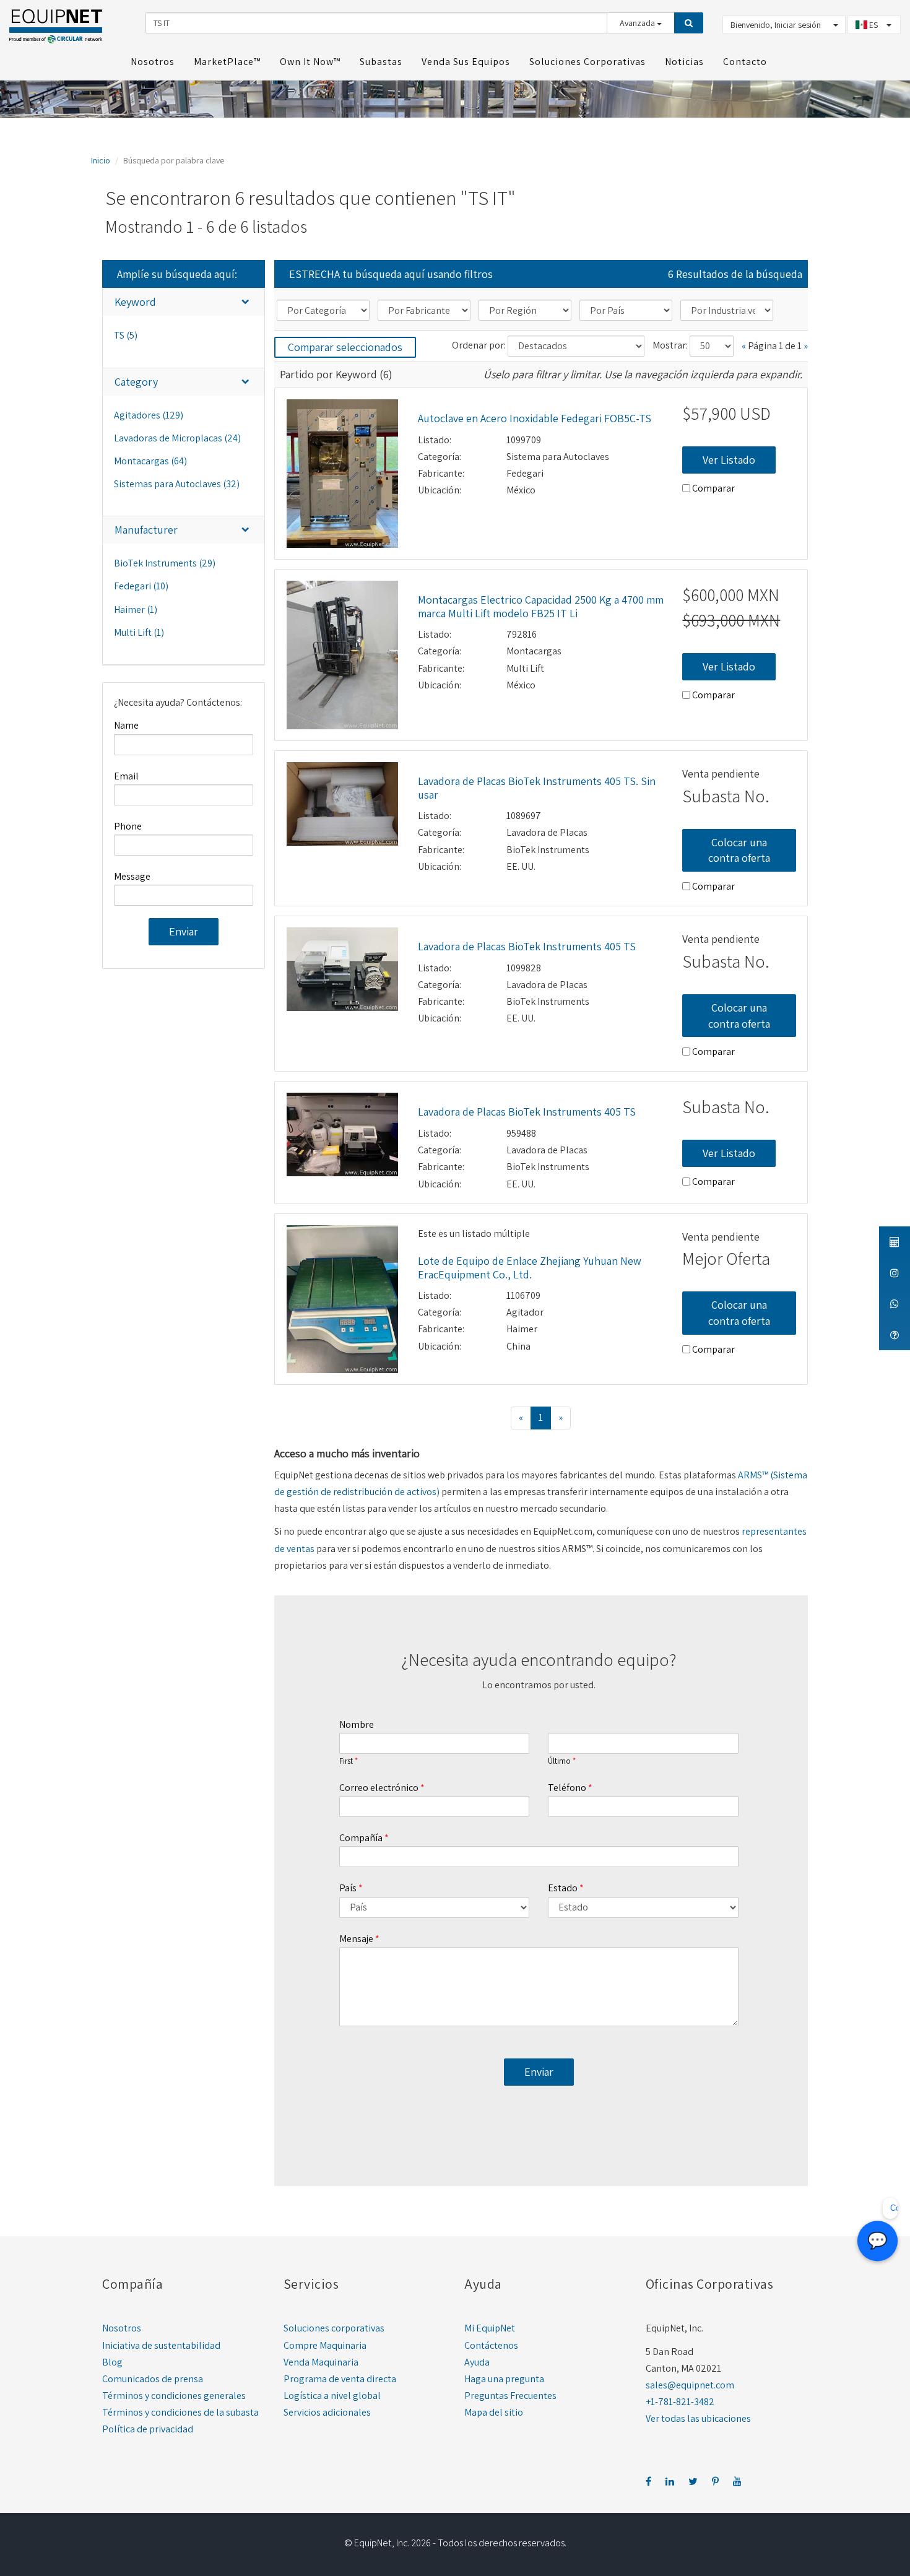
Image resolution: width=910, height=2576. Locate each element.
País (348, 1888)
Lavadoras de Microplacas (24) (177, 438)
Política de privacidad (148, 2429)
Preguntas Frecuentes (510, 2396)
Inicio (101, 160)
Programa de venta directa (340, 2379)
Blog (112, 2362)
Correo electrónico (379, 1788)
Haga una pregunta (504, 2379)
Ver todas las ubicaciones (698, 2418)
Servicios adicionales (327, 2412)
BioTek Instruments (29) (165, 563)
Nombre (357, 1724)
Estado (563, 1888)
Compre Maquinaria (325, 2345)
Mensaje (356, 1939)
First (346, 1761)
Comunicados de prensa (153, 2379)
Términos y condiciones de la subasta (180, 2412)
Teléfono (567, 1788)
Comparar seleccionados (345, 347)
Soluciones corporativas (334, 2328)
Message (132, 876)
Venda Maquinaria (321, 2362)
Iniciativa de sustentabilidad (161, 2345)
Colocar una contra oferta (739, 850)
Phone (128, 826)
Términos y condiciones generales (174, 2396)
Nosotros (122, 2328)
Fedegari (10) (141, 586)
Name (126, 725)
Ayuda (477, 2362)
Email (126, 776)
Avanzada (638, 23)
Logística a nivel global (332, 2396)
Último (559, 1761)
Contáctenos (491, 2345)
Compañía (361, 1838)
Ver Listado (729, 460)
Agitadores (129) (149, 415)
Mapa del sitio (494, 2412)
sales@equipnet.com (690, 2385)
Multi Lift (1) (139, 632)
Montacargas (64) (150, 461)
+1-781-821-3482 (680, 2402)
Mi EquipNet (490, 2328)
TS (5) (126, 335)
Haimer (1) (136, 609)
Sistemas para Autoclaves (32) (177, 484)
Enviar (184, 931)
